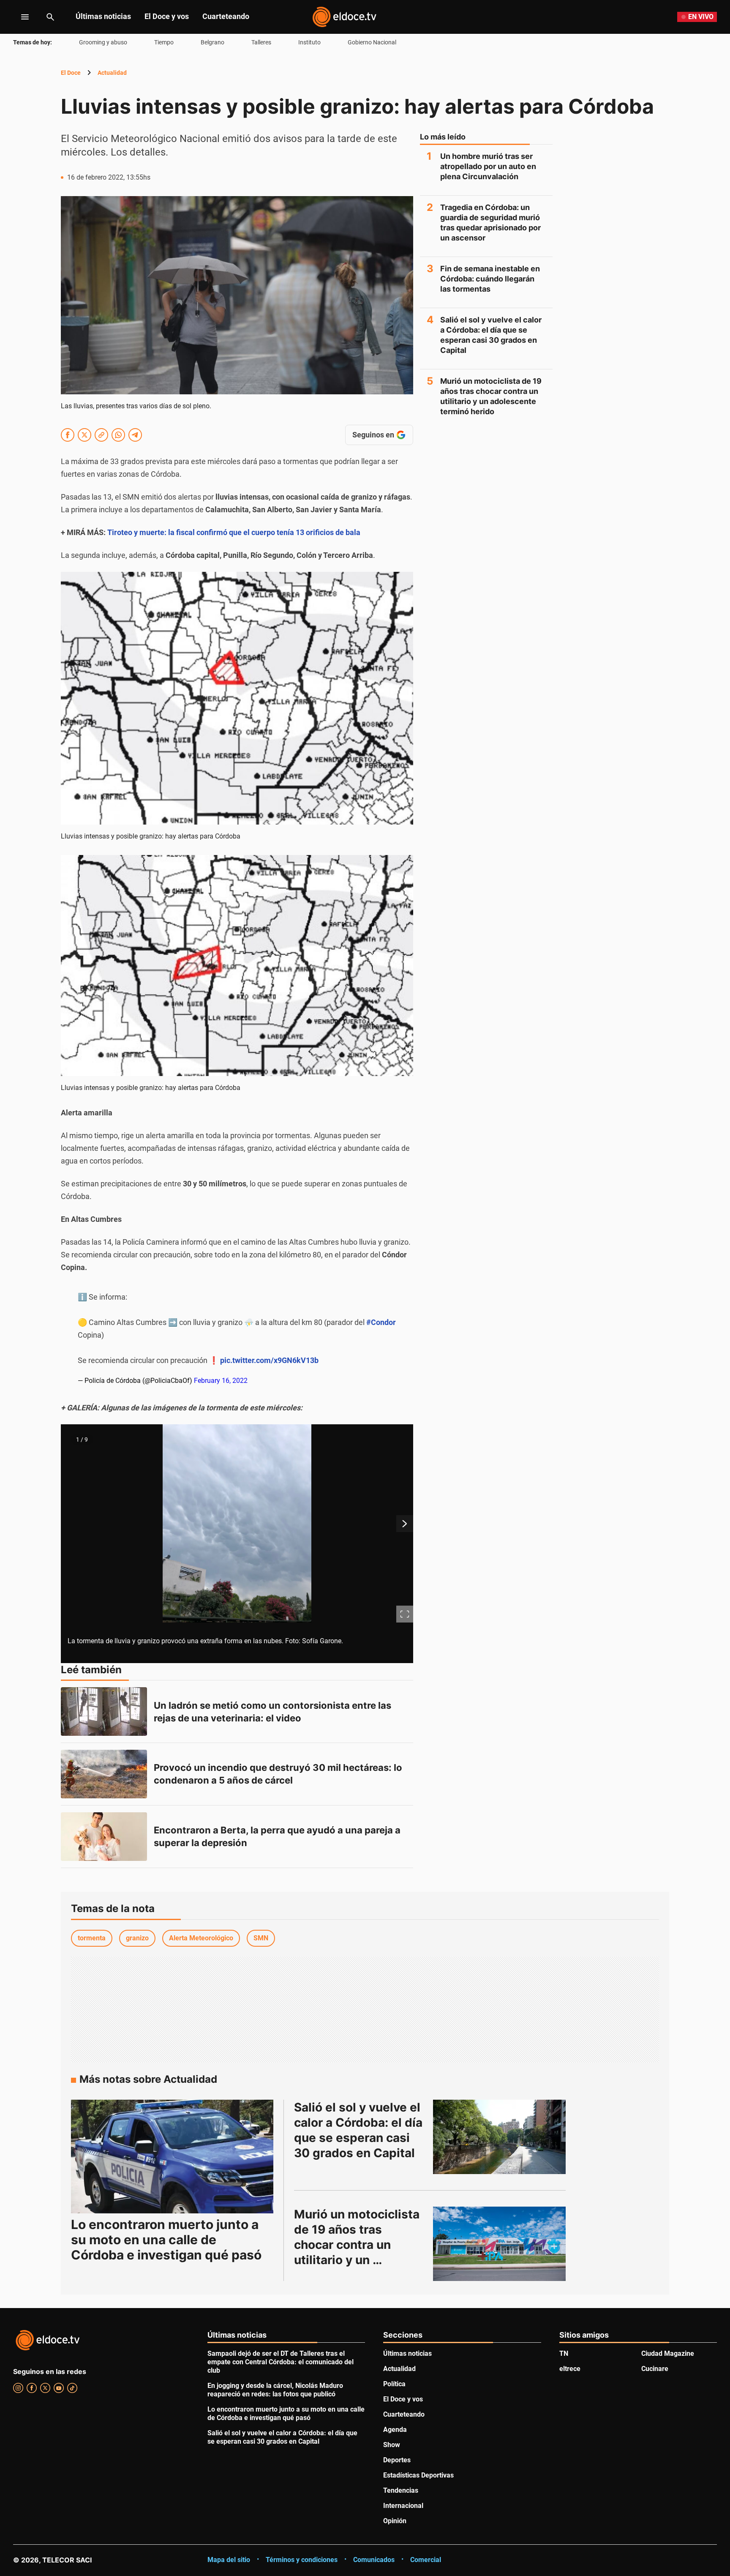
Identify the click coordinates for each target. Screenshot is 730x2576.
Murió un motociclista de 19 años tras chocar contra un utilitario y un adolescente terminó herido (491, 396)
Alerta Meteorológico (201, 1938)
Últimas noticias (103, 16)
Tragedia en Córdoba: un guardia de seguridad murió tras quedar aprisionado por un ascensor (490, 223)
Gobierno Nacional (372, 42)
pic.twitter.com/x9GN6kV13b (269, 1360)
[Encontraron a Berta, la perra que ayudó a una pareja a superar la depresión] (104, 1837)
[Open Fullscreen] (405, 1614)
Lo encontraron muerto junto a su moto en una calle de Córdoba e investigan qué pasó (166, 2240)
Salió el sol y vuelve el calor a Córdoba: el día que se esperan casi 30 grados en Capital (491, 335)
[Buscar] (50, 17)
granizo (137, 1938)
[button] (237, 1544)
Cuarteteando (226, 16)
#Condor (381, 1322)
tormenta (92, 1938)
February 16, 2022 (221, 1381)
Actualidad (112, 73)
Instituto (309, 42)
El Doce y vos (167, 16)
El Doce (71, 73)
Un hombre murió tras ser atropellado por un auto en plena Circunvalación (488, 166)
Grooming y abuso (103, 42)
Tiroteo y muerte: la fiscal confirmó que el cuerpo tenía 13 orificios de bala (234, 532)
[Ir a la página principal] (344, 17)
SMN (261, 1938)
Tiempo (164, 42)
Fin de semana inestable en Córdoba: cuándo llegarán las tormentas (490, 279)
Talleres (261, 42)
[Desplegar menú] (18, 17)
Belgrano (212, 42)
